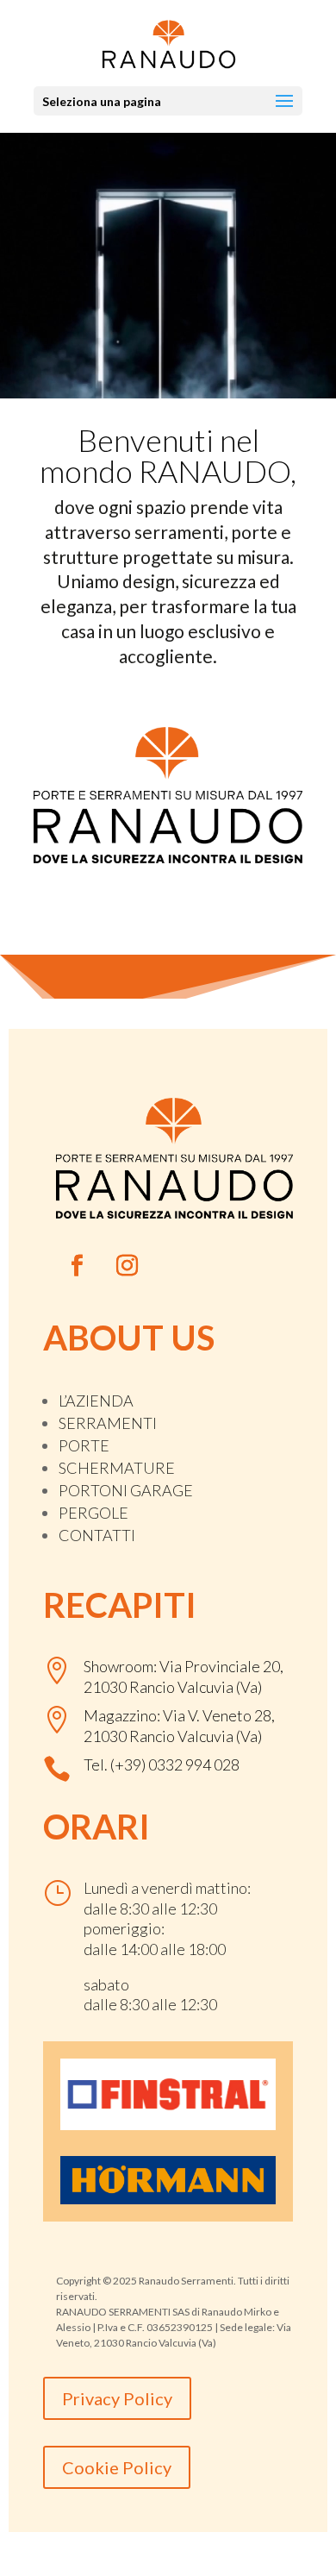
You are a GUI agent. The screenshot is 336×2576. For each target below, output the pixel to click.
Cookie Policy (117, 2467)
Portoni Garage (126, 1490)
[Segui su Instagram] (128, 1266)
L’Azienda (96, 1401)
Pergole (93, 1513)
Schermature (117, 1468)
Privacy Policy (117, 2398)
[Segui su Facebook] (78, 1266)
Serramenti (108, 1423)
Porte (84, 1445)
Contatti (97, 1535)
